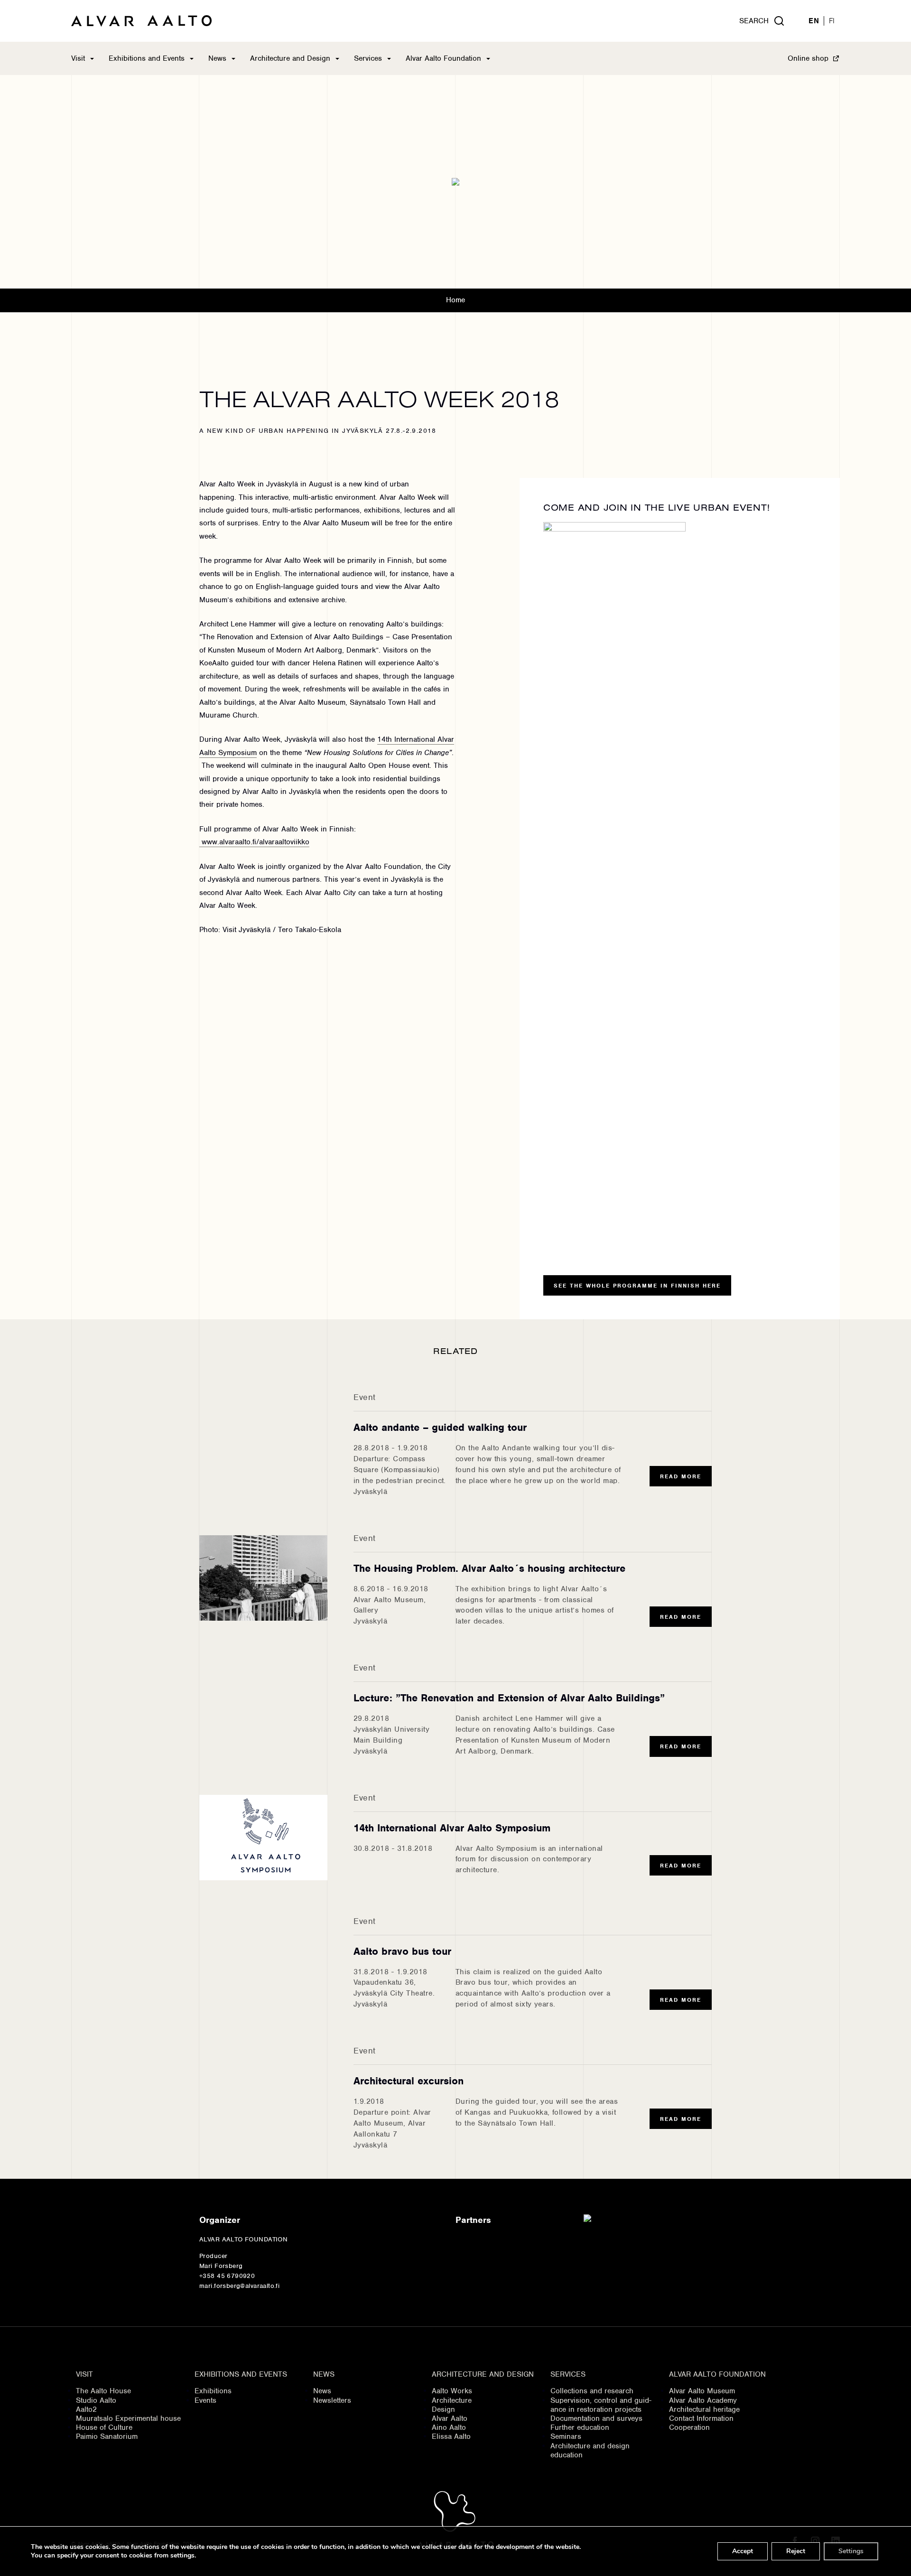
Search (754, 21)
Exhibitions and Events (147, 58)
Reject (796, 2551)
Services (368, 58)
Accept (743, 2551)
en (814, 21)
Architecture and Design (290, 58)
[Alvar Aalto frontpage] (141, 21)
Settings (851, 2551)
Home (455, 300)
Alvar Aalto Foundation (443, 58)
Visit (78, 58)
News (217, 58)
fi (832, 21)
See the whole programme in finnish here (637, 1286)
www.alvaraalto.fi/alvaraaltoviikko (254, 842)
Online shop (808, 58)
